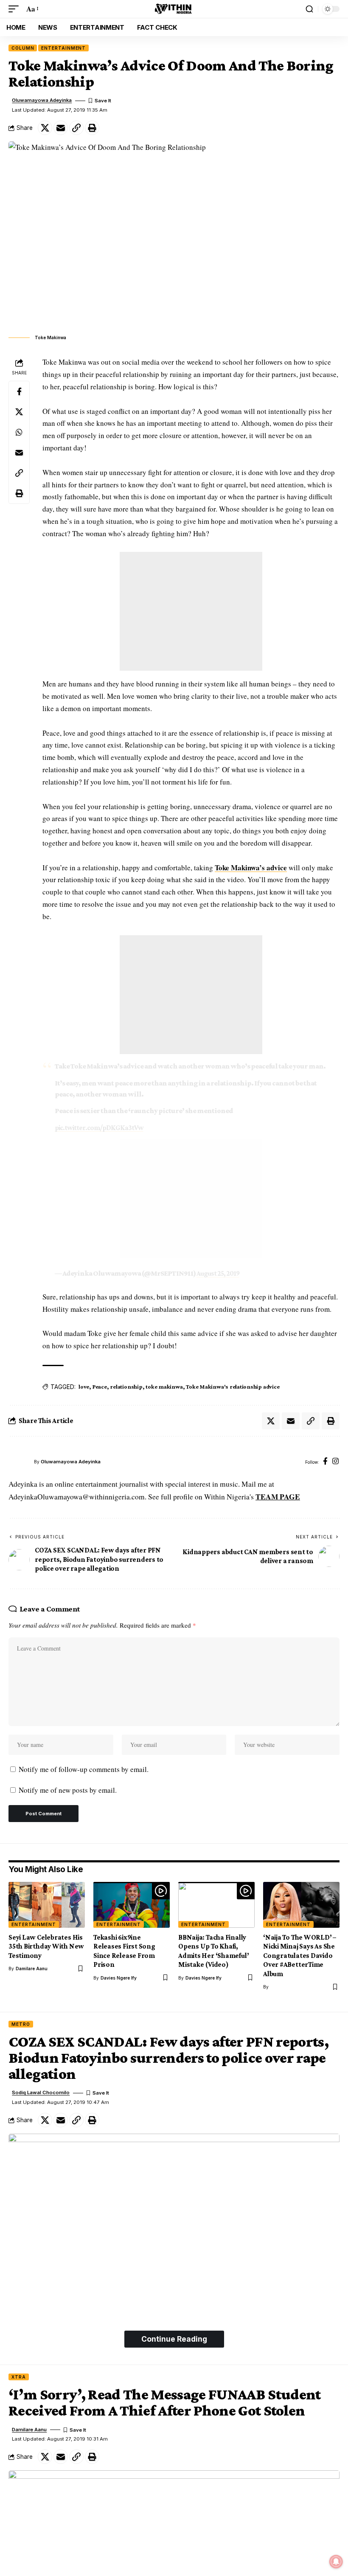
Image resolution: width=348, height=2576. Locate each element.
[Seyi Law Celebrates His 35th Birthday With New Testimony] (47, 1905)
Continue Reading (174, 2339)
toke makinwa (164, 1386)
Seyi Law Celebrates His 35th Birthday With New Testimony (46, 1946)
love (84, 1386)
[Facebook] (325, 1462)
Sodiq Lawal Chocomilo (41, 2092)
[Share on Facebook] (19, 391)
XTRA (19, 2377)
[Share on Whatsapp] (19, 432)
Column (23, 48)
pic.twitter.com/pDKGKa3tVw (99, 1128)
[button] (16, 9)
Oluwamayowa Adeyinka (42, 100)
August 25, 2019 (218, 1273)
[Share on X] (45, 128)
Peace (100, 1386)
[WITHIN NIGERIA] (174, 9)
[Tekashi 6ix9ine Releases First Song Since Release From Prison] (132, 1905)
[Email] (61, 128)
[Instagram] (335, 1462)
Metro (21, 2024)
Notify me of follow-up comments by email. (84, 1769)
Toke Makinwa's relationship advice (233, 1386)
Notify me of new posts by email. (68, 1790)
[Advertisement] (191, 611)
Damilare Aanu (32, 1969)
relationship (126, 1386)
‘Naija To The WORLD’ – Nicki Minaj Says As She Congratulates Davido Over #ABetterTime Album (300, 1956)
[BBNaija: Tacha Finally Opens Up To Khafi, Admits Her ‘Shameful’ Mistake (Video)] (216, 1905)
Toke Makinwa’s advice (251, 868)
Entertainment (63, 48)
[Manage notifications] (336, 2562)
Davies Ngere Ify (119, 1978)
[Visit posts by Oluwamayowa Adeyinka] (19, 1462)
